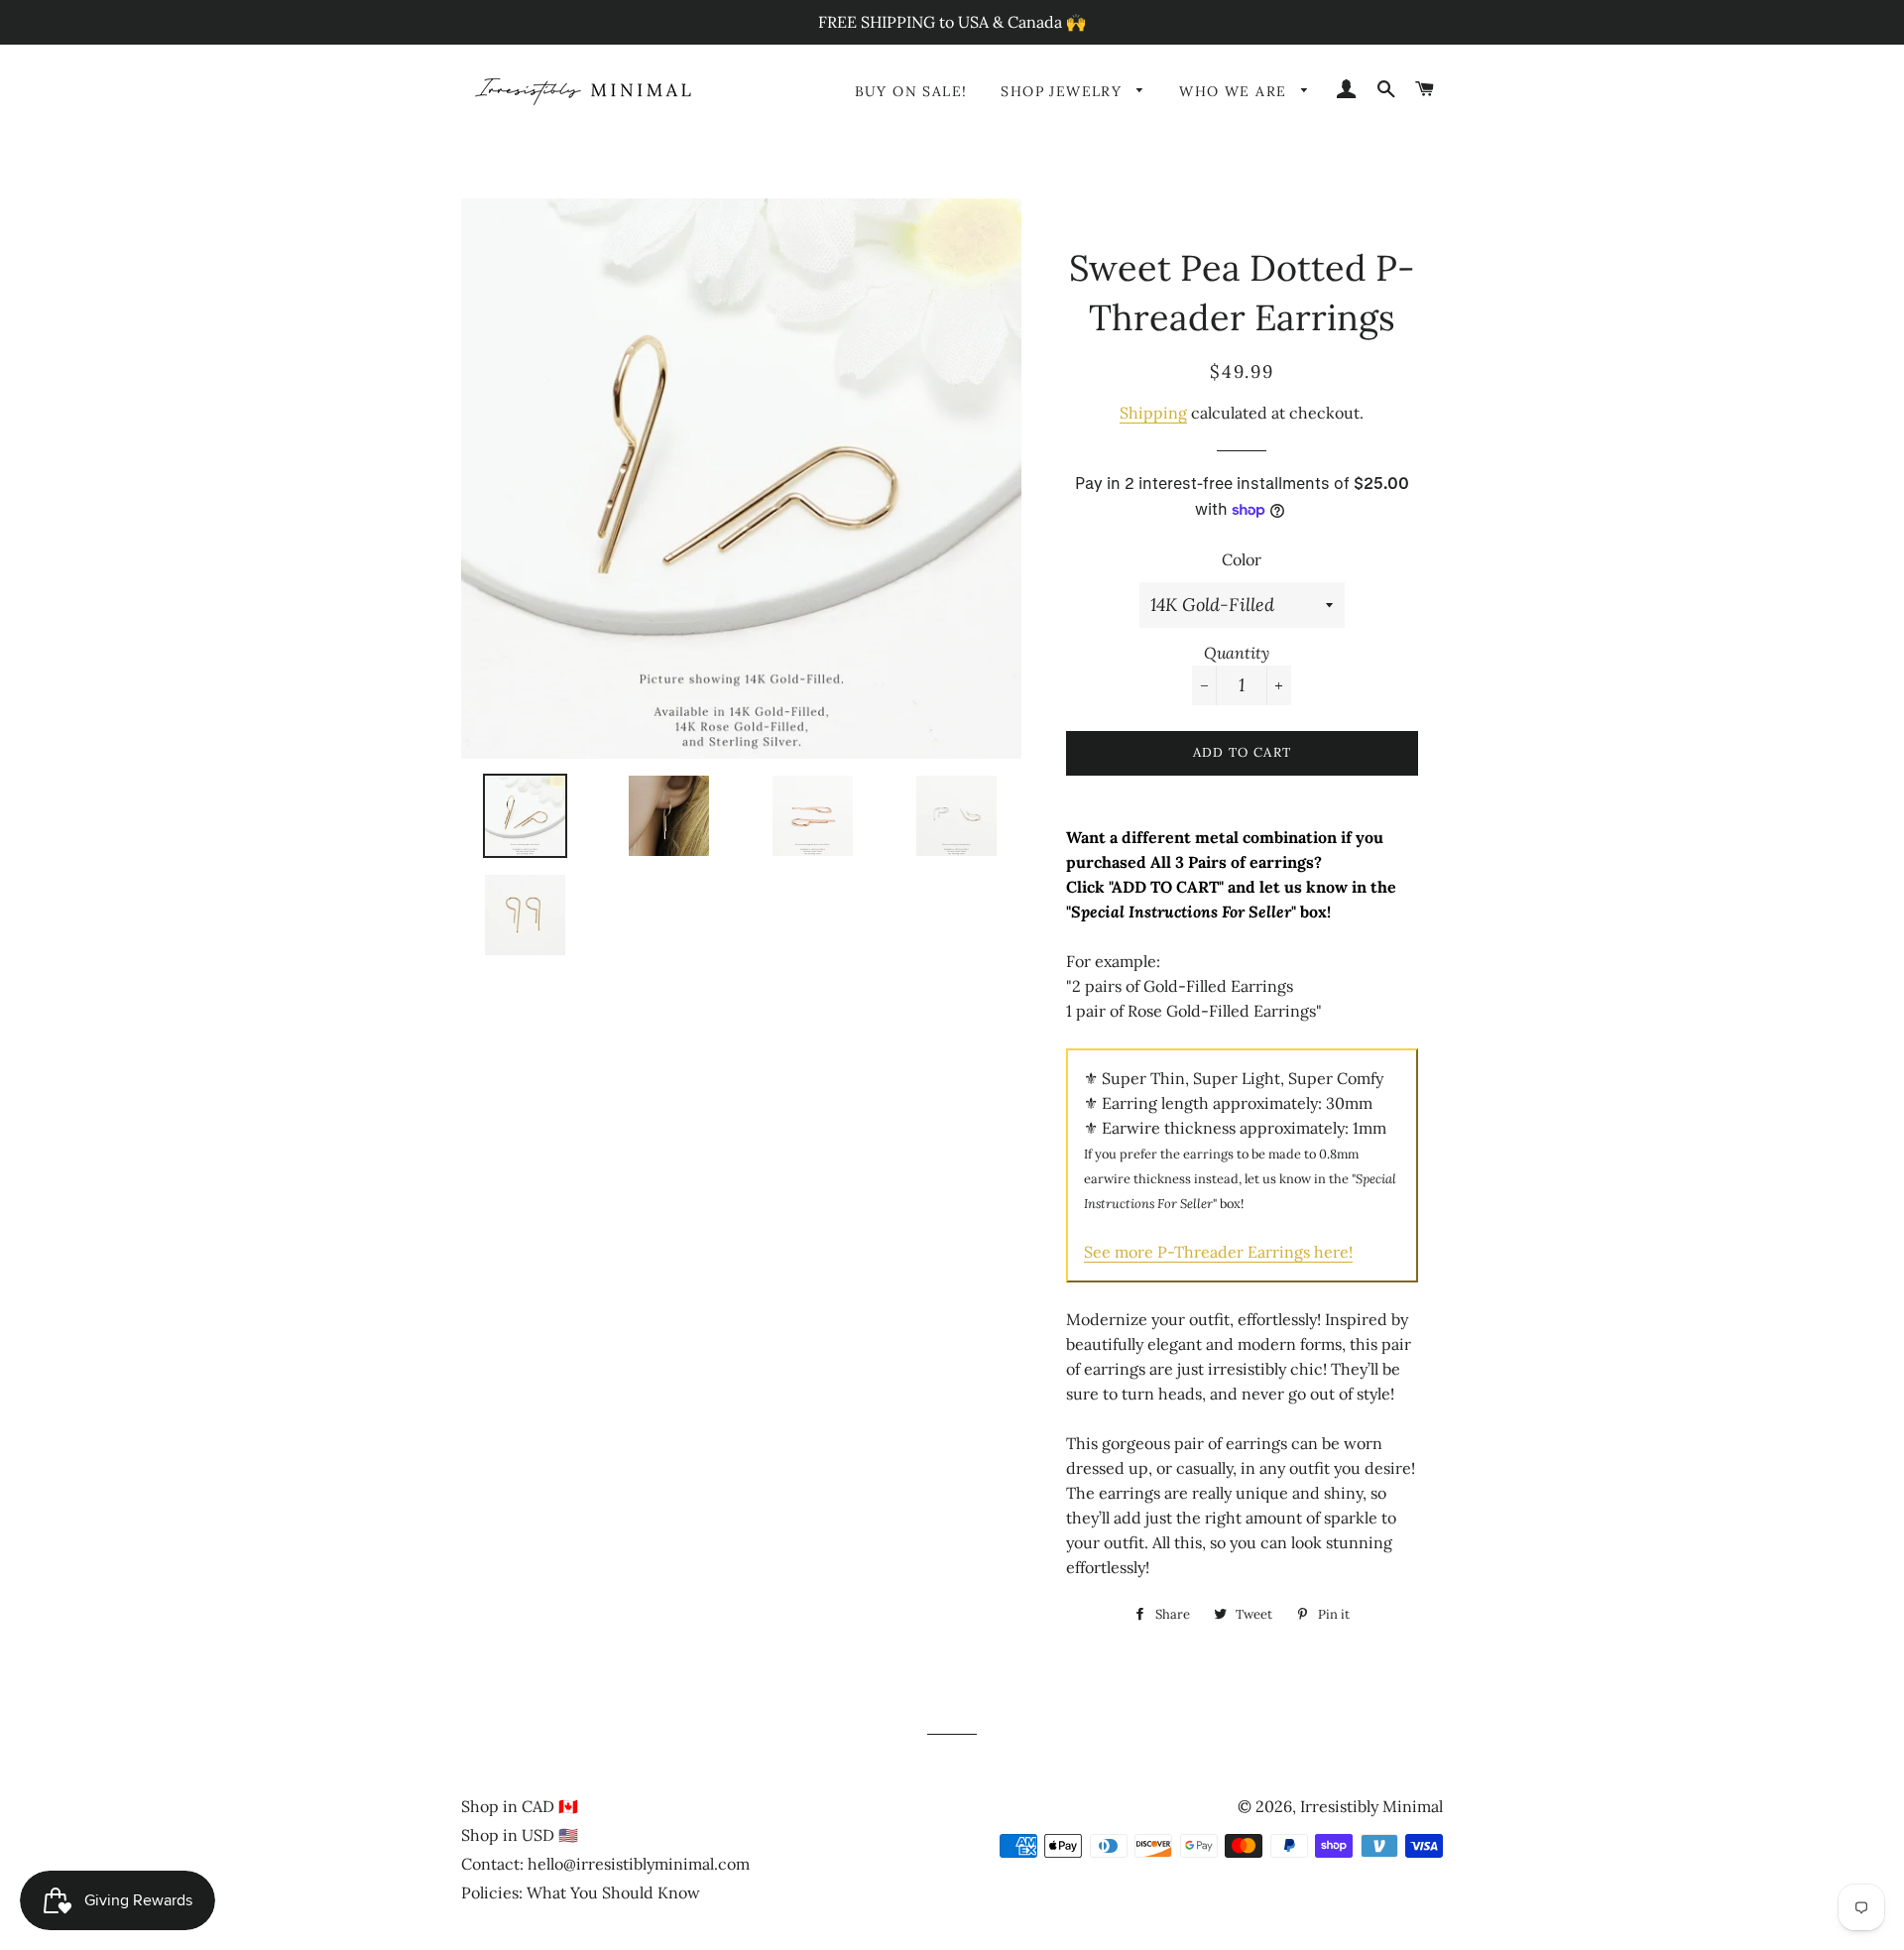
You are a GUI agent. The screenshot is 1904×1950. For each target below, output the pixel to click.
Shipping (1153, 413)
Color (1242, 559)
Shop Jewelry (1064, 91)
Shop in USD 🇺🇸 (520, 1835)
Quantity (1237, 653)
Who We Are (1235, 91)
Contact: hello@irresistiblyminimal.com (605, 1864)
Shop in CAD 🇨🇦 (520, 1806)
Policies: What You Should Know (581, 1892)
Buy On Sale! (911, 91)
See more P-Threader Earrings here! (1218, 1252)
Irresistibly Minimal (1371, 1806)
